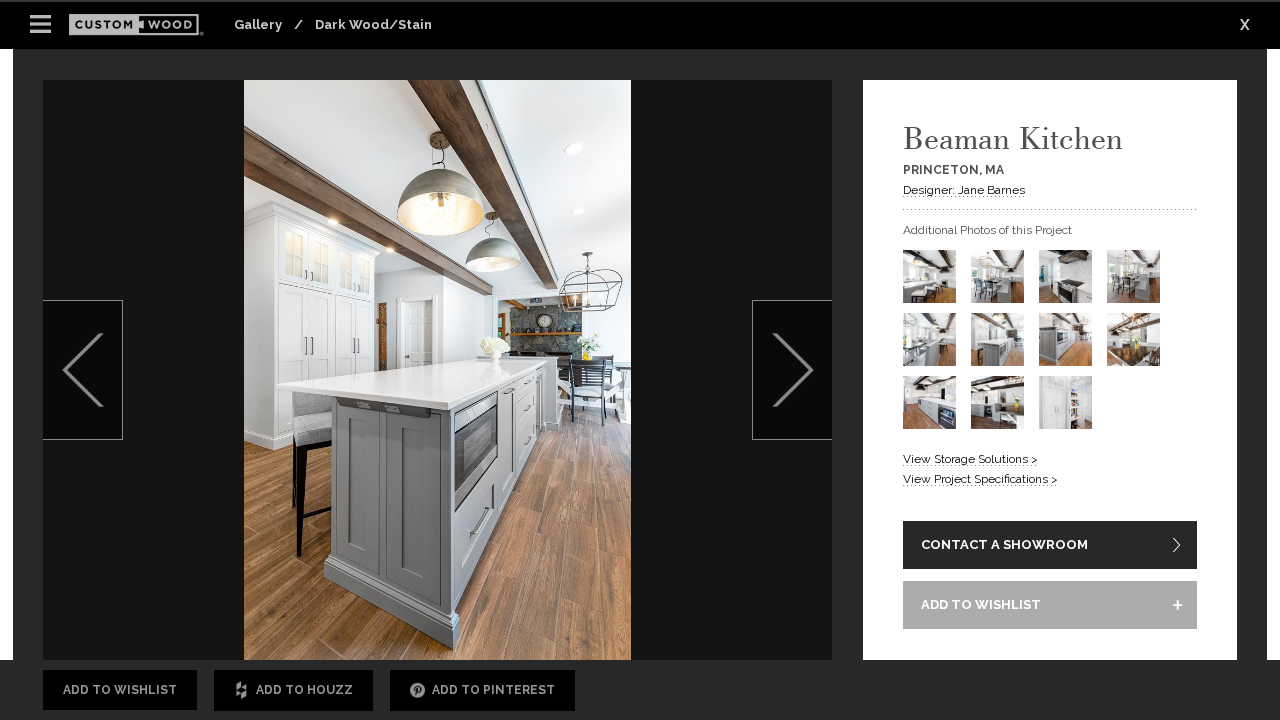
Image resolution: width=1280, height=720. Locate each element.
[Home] (142, 25)
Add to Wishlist (120, 690)
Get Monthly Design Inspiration (303, 603)
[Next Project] (792, 370)
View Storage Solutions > (970, 459)
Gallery (258, 24)
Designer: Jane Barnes (964, 190)
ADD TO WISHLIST (981, 604)
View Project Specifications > (980, 479)
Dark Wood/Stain (373, 24)
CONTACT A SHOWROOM (1004, 544)
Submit (723, 604)
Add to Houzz (304, 690)
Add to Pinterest (493, 690)
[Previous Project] (83, 370)
